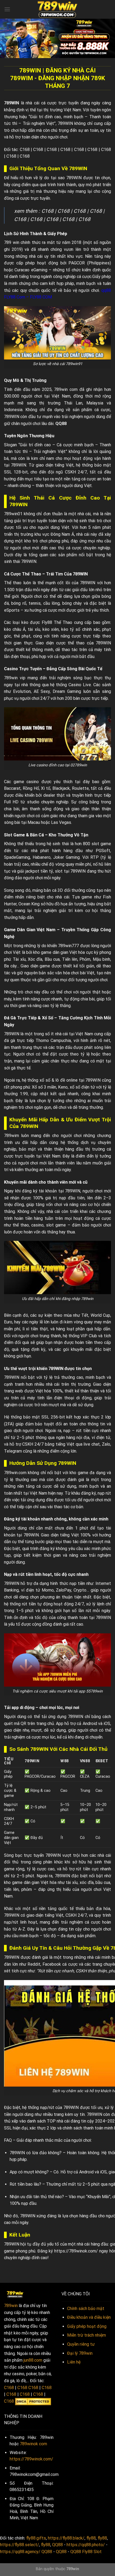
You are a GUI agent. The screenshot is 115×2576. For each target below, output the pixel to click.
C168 (25, 150)
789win (11, 2306)
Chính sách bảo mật (86, 2309)
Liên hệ (74, 2362)
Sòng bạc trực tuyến (24, 1855)
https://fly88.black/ (66, 2538)
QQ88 (61, 424)
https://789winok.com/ (76, 2251)
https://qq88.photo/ (86, 2545)
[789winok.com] (57, 9)
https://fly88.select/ (20, 2545)
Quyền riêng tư (81, 2344)
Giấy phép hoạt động (87, 2326)
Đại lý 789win (80, 2353)
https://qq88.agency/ (20, 2552)
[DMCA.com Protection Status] (33, 2401)
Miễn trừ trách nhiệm (87, 2335)
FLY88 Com (15, 297)
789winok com (33, 2444)
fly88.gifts (36, 2538)
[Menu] (7, 9)
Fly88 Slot (92, 2552)
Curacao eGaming (31, 270)
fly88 (91, 2538)
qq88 (106, 290)
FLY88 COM (41, 297)
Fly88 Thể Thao (57, 622)
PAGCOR (77, 263)
